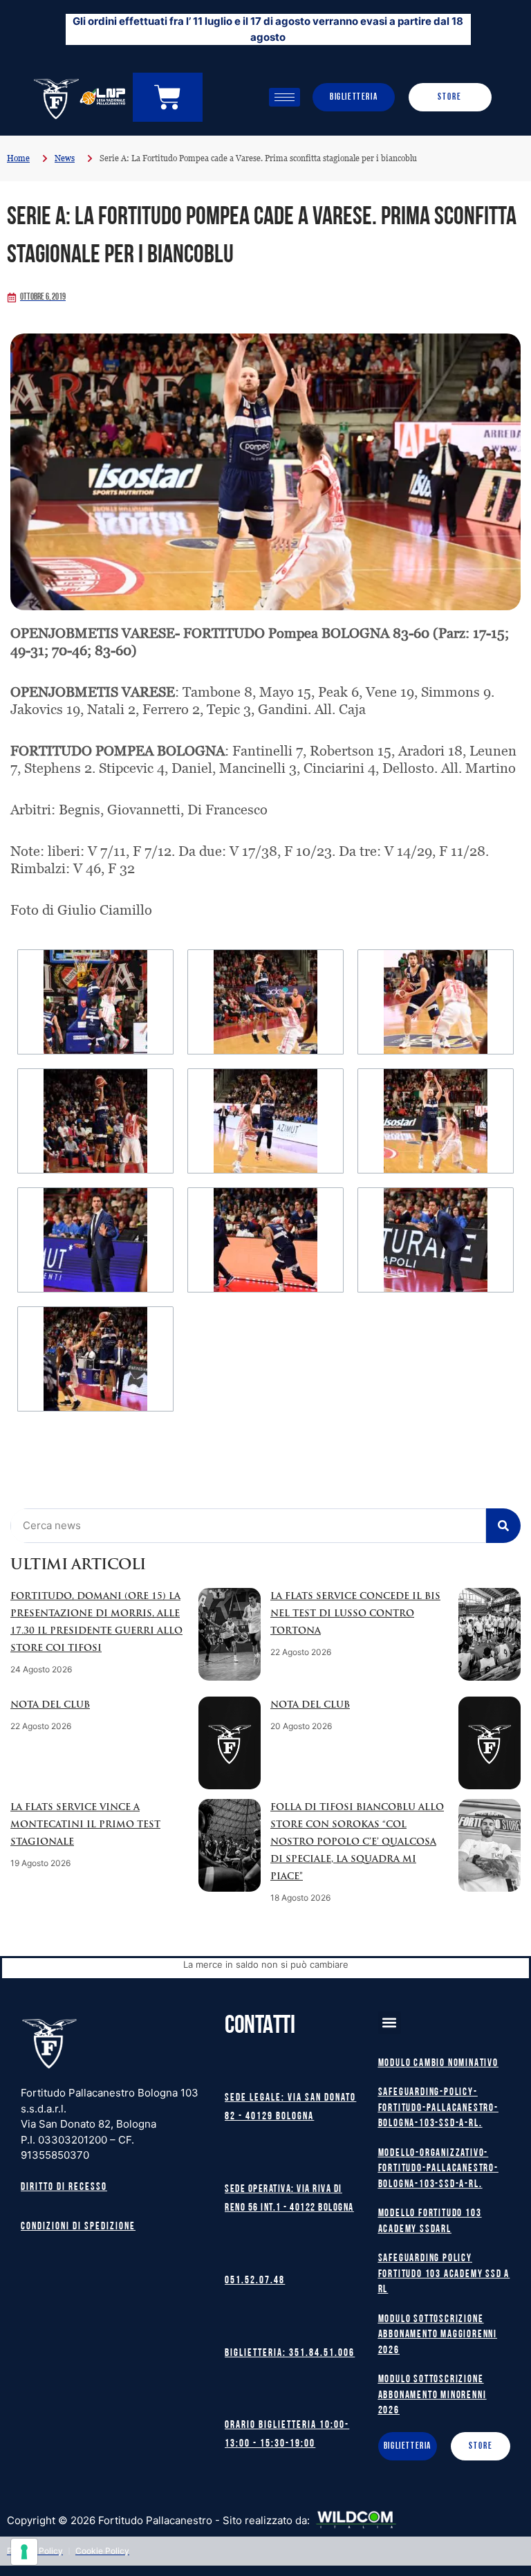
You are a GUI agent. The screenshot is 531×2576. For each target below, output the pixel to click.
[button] (390, 2023)
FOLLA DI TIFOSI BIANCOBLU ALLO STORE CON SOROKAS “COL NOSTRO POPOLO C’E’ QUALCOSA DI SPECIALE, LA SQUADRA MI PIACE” (357, 1842)
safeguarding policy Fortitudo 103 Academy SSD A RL (444, 2274)
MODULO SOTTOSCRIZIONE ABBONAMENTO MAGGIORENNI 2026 (438, 2335)
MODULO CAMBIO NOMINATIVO (438, 2064)
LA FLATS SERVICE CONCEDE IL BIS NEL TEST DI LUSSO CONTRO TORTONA (355, 1614)
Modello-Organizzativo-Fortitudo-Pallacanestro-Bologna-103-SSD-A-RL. (438, 2169)
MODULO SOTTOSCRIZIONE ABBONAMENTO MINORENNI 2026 (432, 2395)
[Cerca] (503, 1526)
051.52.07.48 (255, 2281)
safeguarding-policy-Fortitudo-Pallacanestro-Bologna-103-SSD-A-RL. (438, 2108)
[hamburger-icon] (285, 97)
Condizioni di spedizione (78, 2227)
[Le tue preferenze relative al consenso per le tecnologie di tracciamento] (24, 2552)
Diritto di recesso (64, 2187)
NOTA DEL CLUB (50, 1705)
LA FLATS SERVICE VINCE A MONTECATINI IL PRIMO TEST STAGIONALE (85, 1825)
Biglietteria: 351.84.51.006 (290, 2354)
